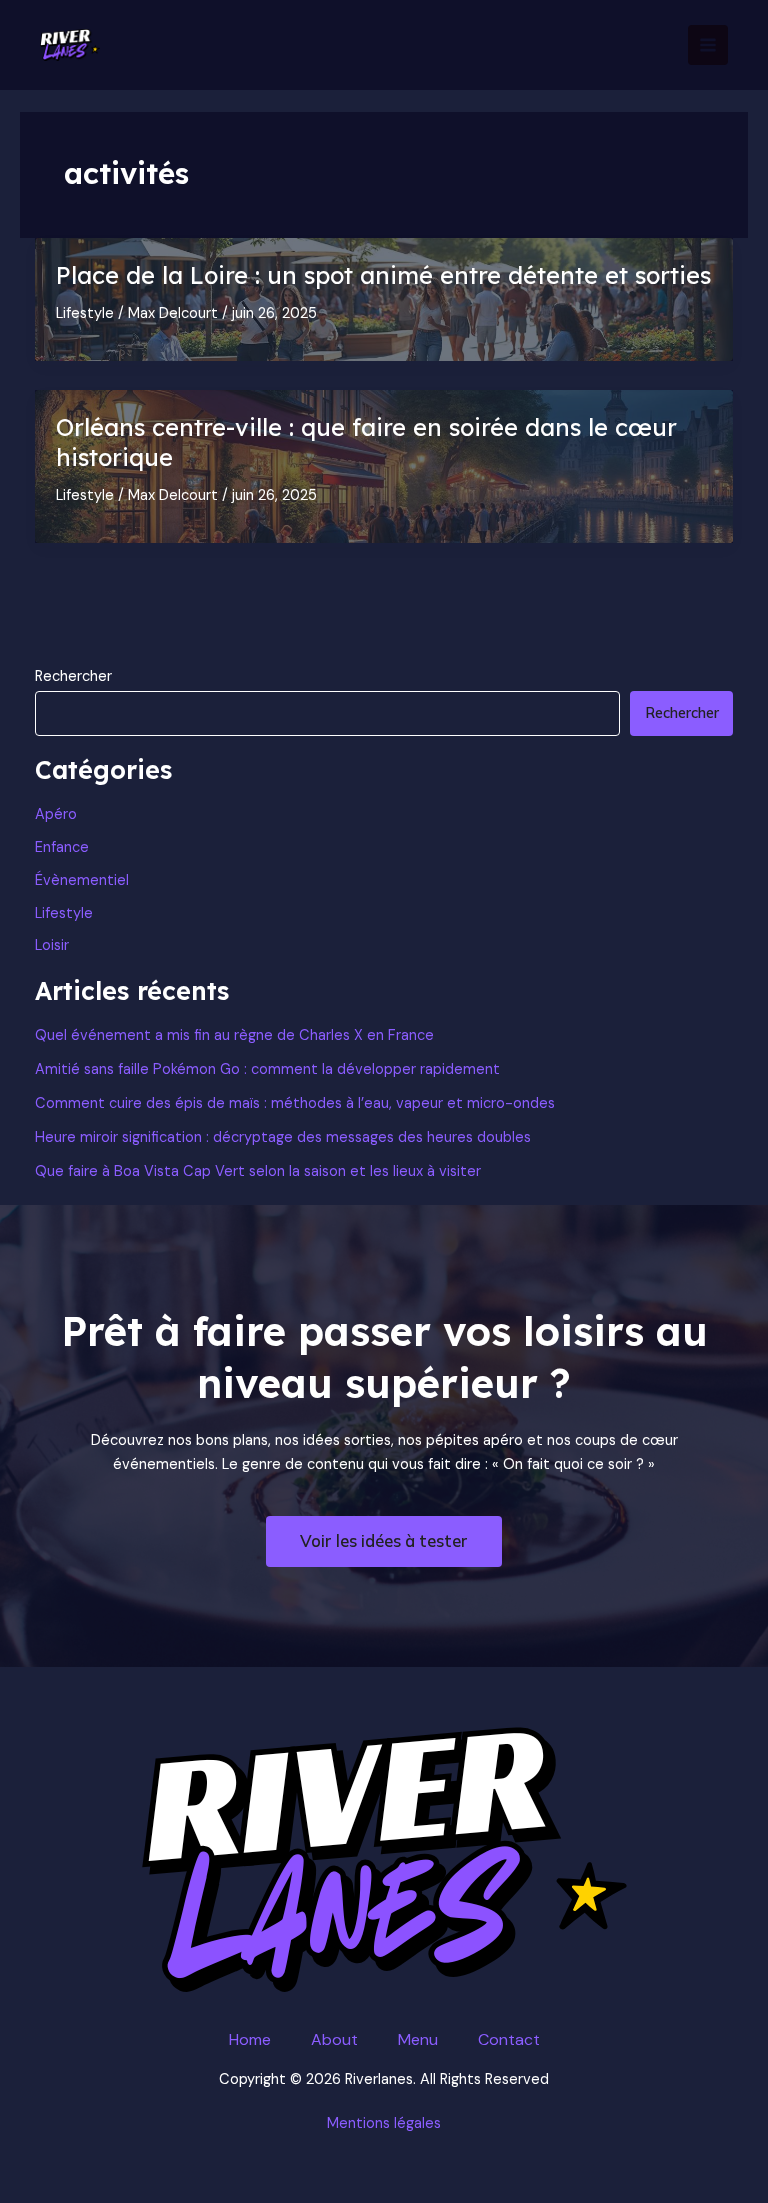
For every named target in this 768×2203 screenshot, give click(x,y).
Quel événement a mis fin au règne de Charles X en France (234, 1035)
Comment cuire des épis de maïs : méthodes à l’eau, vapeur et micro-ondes (295, 1103)
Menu (418, 2040)
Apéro (56, 814)
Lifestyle (85, 313)
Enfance (62, 847)
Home (250, 2040)
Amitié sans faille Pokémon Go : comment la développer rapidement (267, 1069)
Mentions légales (384, 2123)
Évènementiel (82, 880)
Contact (509, 2040)
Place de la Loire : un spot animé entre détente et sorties (383, 275)
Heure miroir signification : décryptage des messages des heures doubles (283, 1137)
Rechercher (73, 676)
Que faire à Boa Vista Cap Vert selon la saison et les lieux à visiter (258, 1171)
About (334, 2040)
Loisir (52, 945)
